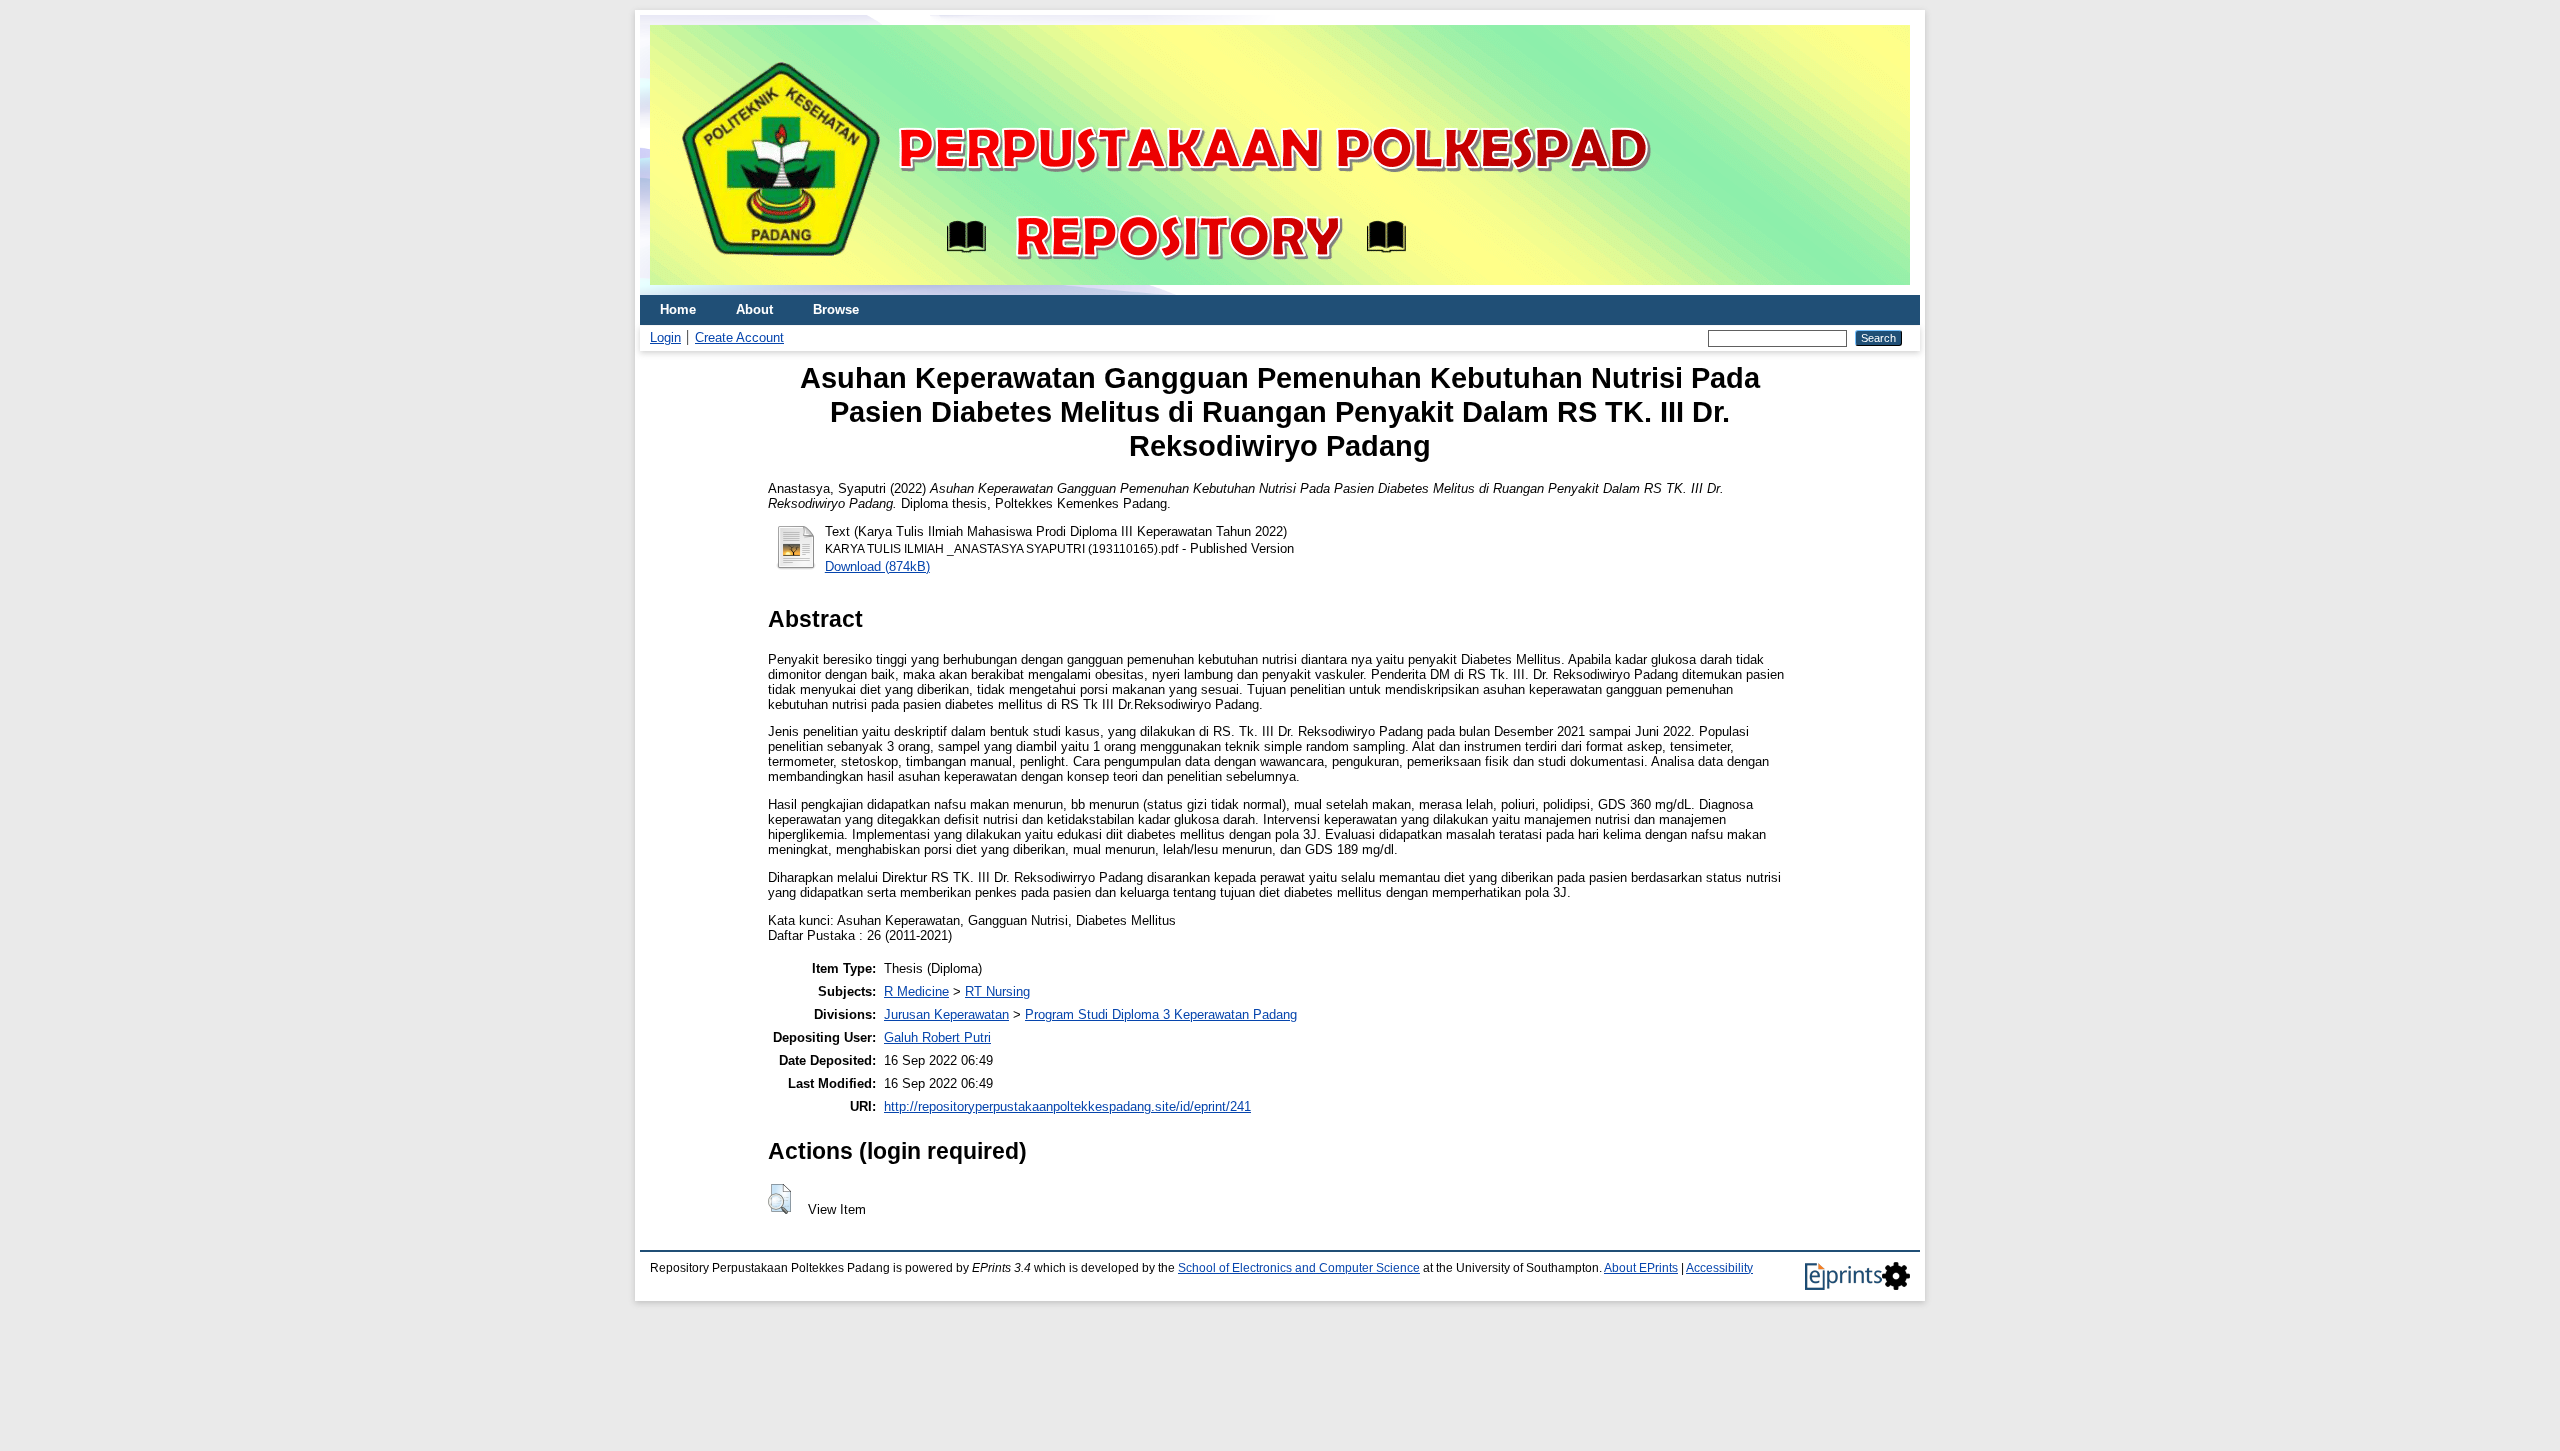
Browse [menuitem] (836, 309)
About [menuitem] (754, 309)
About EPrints (1641, 1268)
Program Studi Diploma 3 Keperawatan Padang (1161, 1014)
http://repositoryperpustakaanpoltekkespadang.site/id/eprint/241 (1067, 1106)
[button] (779, 1199)
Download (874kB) (877, 566)
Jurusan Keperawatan (946, 1014)
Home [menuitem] (678, 309)
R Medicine (916, 991)
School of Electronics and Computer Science (1299, 1268)
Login (665, 337)
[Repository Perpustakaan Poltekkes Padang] (1280, 290)
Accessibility (1719, 1268)
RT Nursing (997, 991)
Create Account (739, 337)
